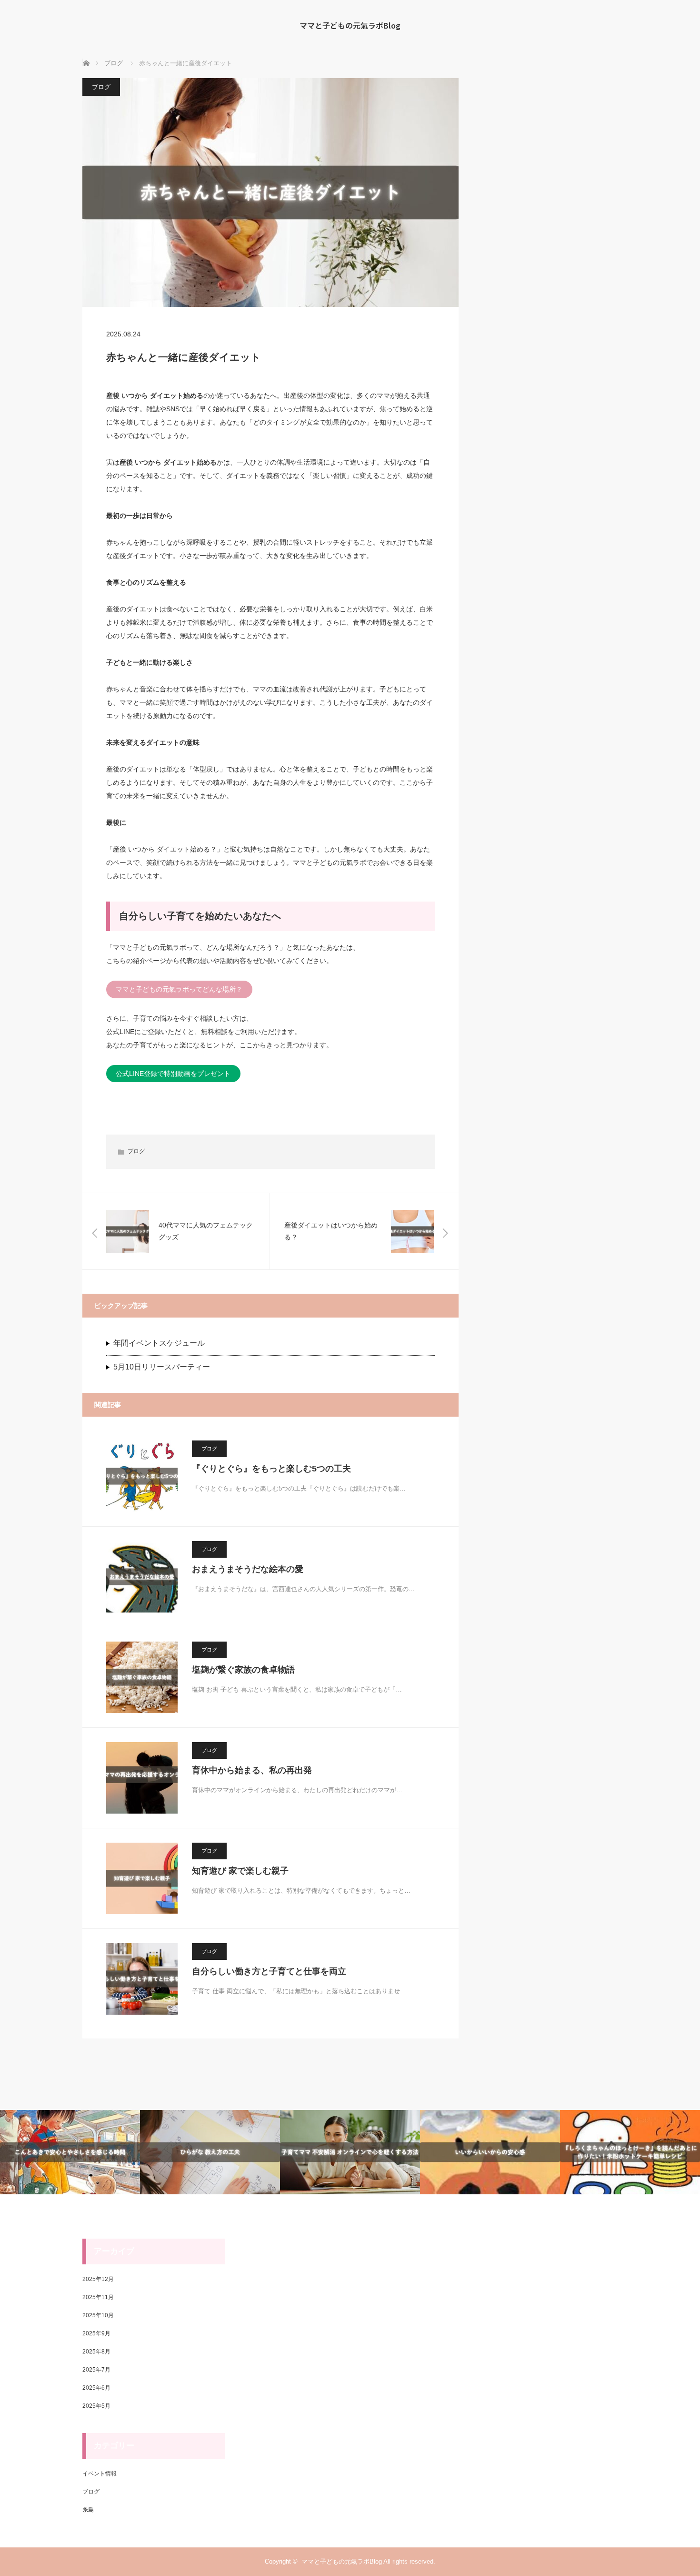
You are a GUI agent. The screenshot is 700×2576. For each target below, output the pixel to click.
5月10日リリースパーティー (162, 1367)
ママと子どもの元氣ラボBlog (350, 25)
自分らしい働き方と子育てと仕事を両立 (269, 1971)
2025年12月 (98, 2279)
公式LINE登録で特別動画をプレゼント (173, 1074)
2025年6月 (96, 2388)
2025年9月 (96, 2333)
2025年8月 (96, 2352)
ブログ (101, 87)
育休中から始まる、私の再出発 (252, 1770)
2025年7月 (96, 2370)
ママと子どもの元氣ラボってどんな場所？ (179, 989)
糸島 (88, 2510)
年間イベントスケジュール (159, 1343)
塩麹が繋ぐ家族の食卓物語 (243, 1670)
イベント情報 (100, 2474)
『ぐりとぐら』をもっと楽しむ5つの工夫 (271, 1469)
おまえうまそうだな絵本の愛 (248, 1569)
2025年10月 (98, 2315)
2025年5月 (96, 2406)
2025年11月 (98, 2297)
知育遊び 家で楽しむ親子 (240, 1871)
